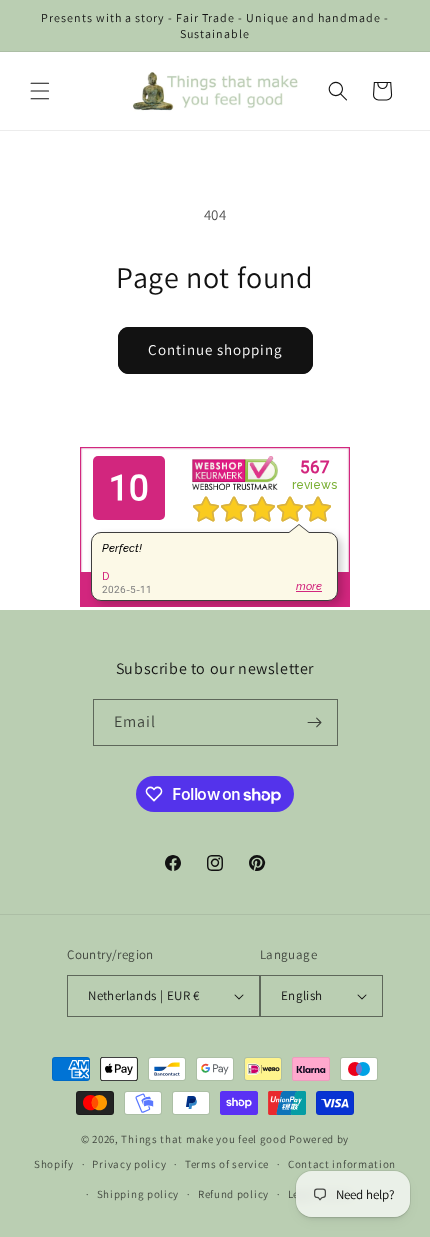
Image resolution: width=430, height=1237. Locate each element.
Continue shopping (215, 349)
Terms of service (227, 1164)
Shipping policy (138, 1194)
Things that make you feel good (203, 1139)
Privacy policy (129, 1164)
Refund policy (233, 1194)
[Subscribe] (315, 722)
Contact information (342, 1164)
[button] (40, 91)
